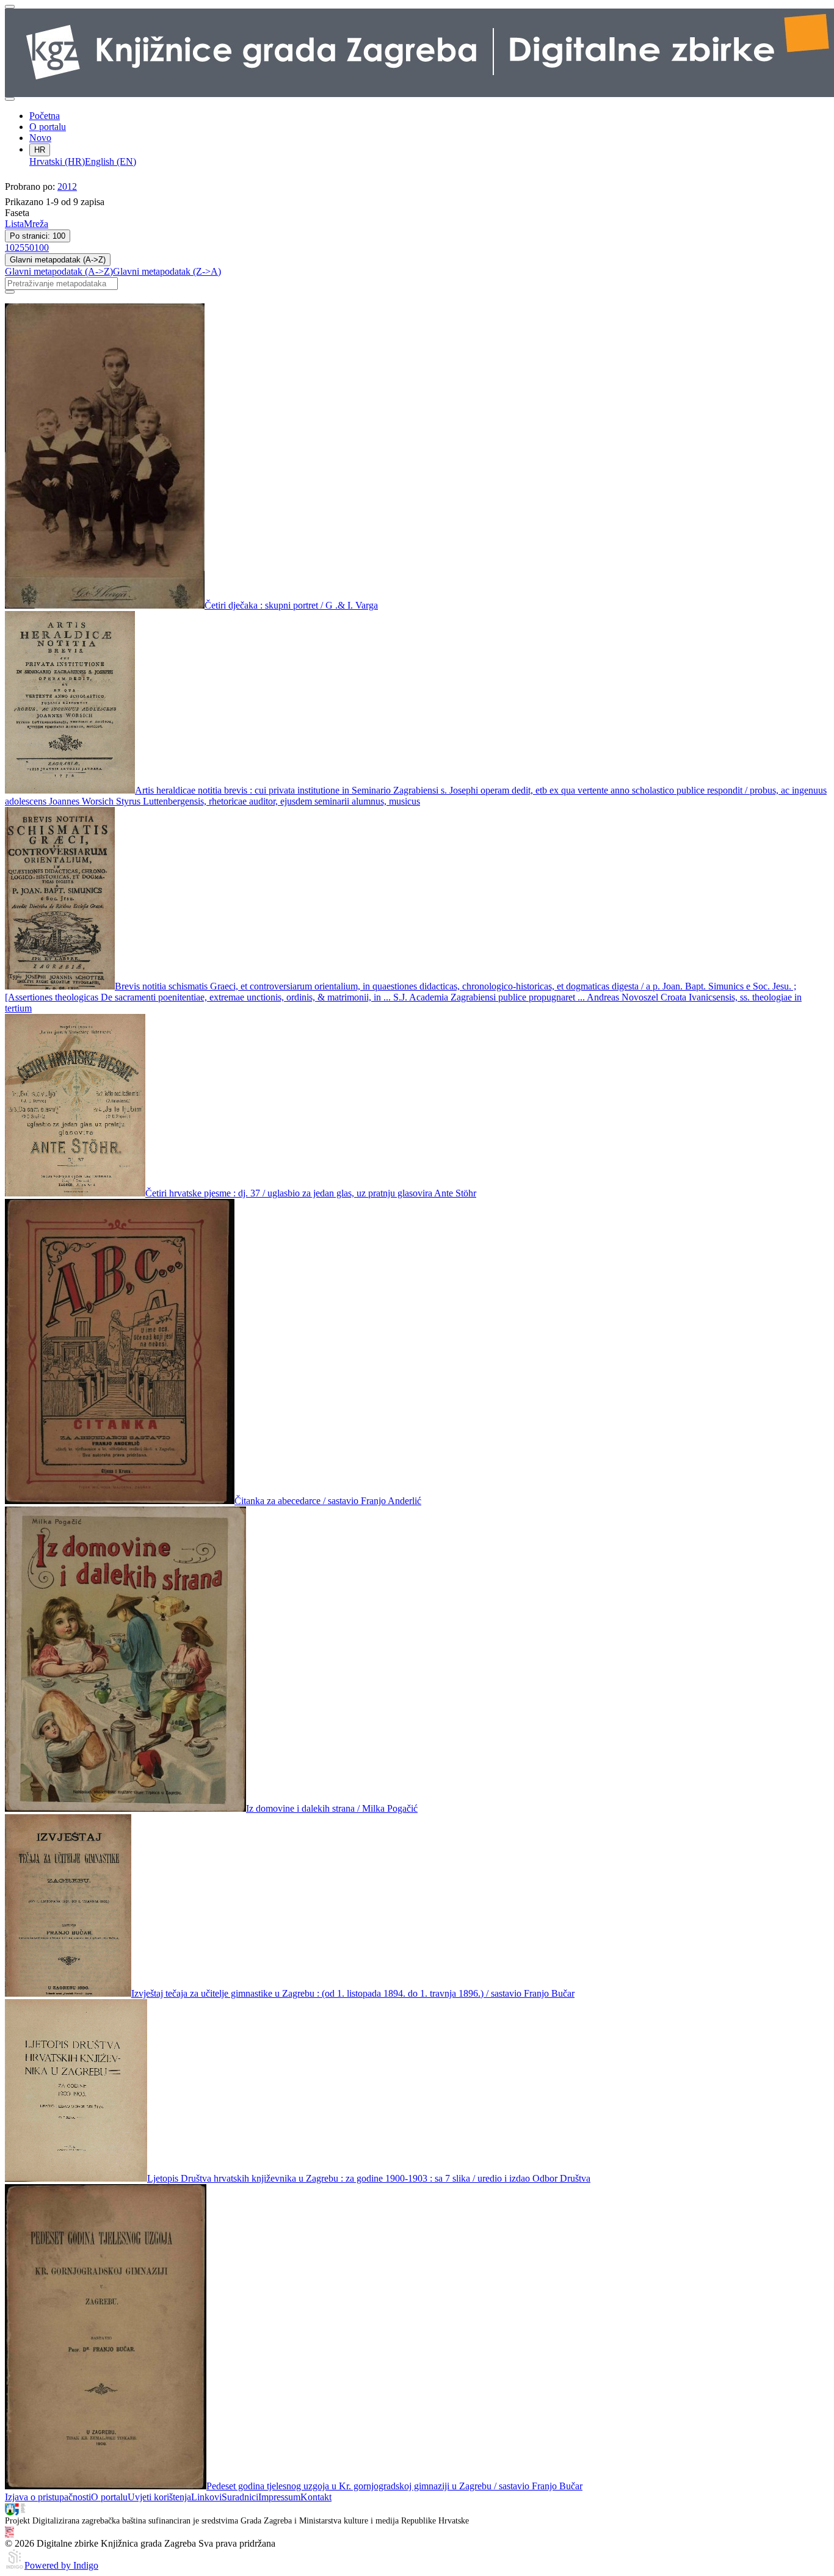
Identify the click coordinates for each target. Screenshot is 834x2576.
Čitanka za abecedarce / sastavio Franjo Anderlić (328, 1501)
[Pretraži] (10, 292)
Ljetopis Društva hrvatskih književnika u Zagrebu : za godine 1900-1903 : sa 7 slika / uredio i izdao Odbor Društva (369, 2178)
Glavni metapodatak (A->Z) (58, 260)
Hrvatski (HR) (57, 161)
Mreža (36, 224)
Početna (45, 116)
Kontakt (316, 2497)
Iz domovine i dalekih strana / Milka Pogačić (332, 1808)
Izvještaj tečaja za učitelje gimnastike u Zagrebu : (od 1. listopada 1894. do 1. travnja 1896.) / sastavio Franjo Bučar (353, 1993)
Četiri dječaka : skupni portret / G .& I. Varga (291, 605)
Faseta (17, 213)
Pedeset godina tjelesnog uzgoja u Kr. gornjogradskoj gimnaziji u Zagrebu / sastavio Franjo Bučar (394, 2486)
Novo (40, 138)
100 (42, 248)
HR (40, 150)
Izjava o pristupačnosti (48, 2497)
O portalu (48, 127)
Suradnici (240, 2497)
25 (20, 248)
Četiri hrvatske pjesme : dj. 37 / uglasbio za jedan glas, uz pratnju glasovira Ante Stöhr (311, 1193)
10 (10, 248)
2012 (67, 186)
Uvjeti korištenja (159, 2497)
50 (29, 248)
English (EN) (111, 161)
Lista (14, 224)
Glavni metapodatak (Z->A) (167, 271)
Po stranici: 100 (38, 236)
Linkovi (206, 2497)
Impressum (279, 2497)
